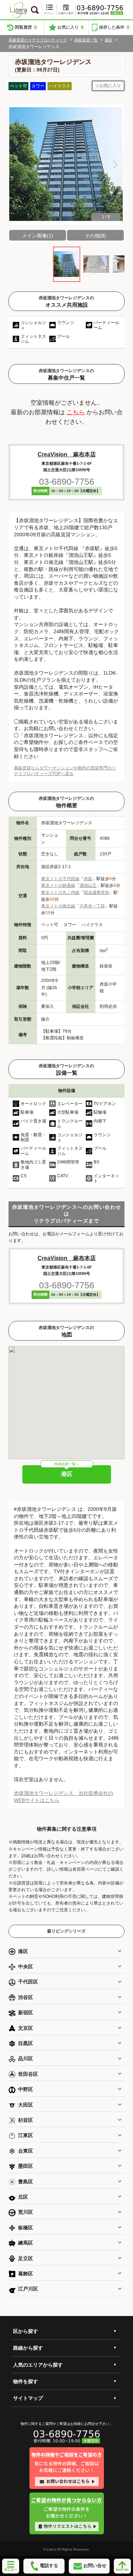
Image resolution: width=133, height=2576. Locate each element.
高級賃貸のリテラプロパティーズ (38, 40)
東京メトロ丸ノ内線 (60, 893)
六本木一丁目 (92, 906)
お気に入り (71, 27)
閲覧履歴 (26, 27)
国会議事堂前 (96, 893)
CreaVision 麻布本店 (67, 454)
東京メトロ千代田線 (60, 879)
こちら (76, 412)
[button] (115, 164)
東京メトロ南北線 (58, 906)
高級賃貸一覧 (86, 40)
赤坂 (88, 879)
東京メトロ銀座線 (58, 885)
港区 (109, 40)
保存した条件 (114, 27)
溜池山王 (88, 885)
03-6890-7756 (67, 481)
